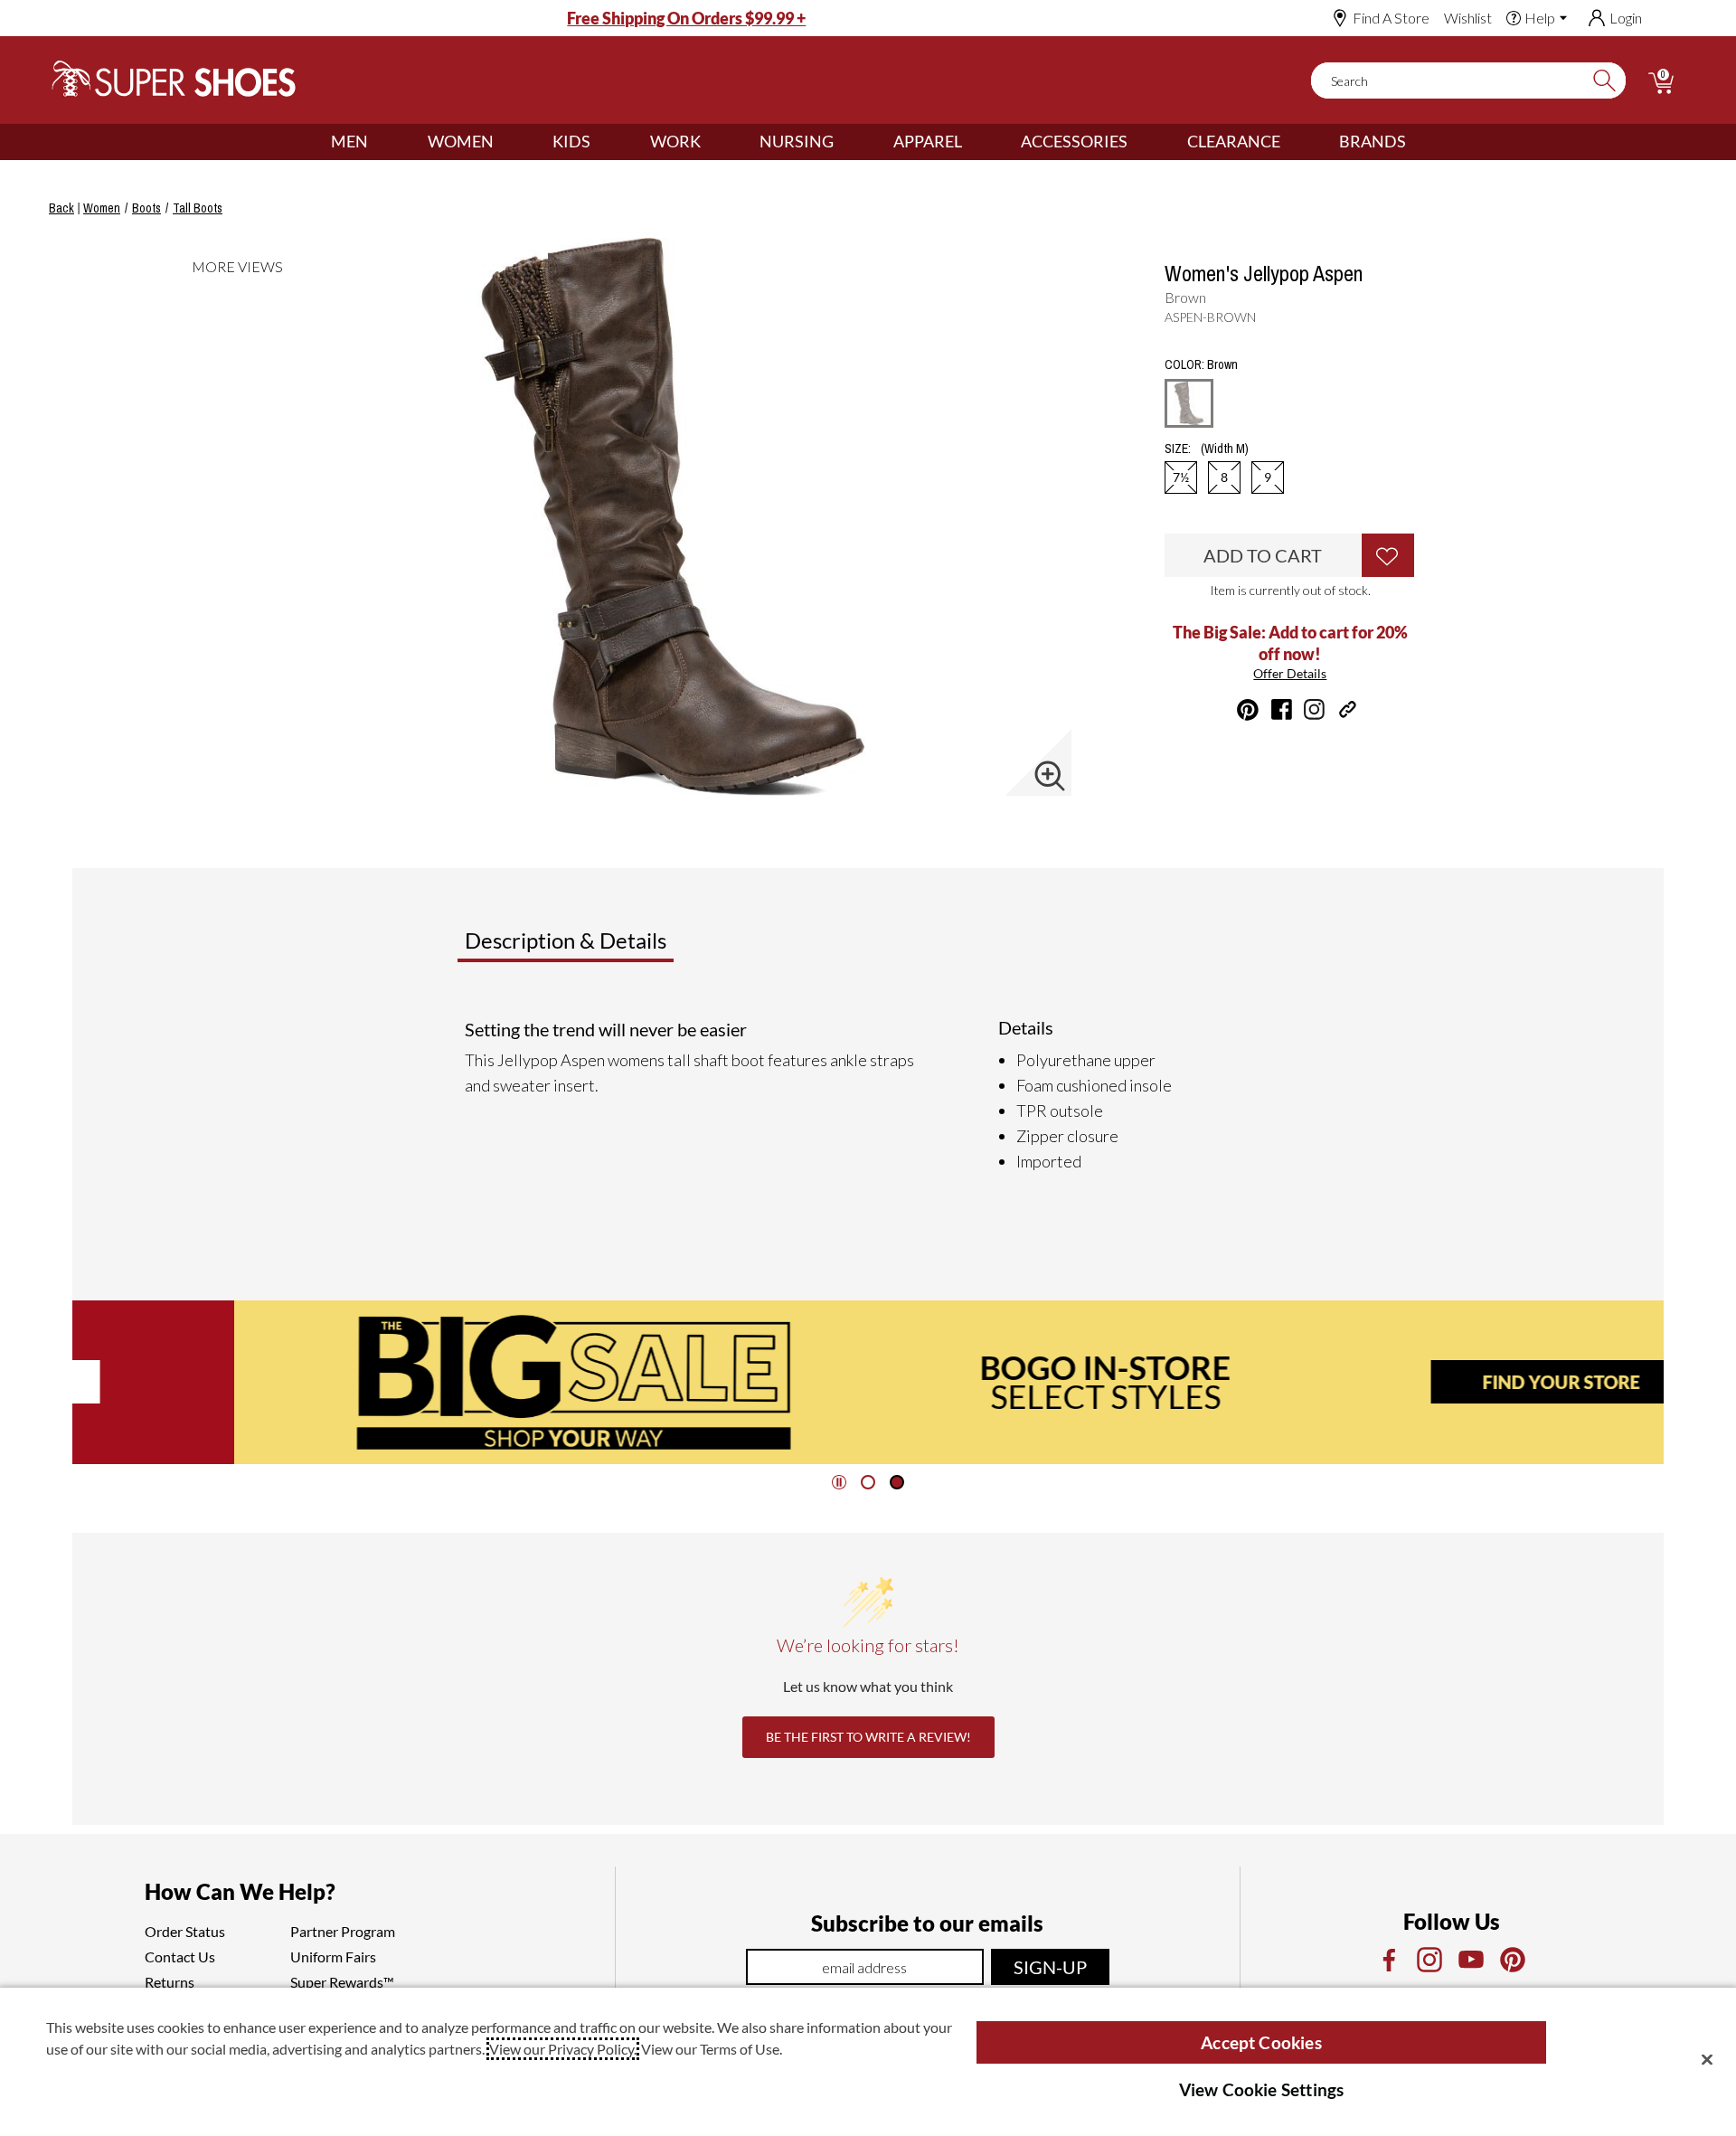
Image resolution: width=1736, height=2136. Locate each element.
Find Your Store (1400, 1382)
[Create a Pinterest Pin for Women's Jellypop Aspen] (1248, 710)
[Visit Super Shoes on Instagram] (1314, 709)
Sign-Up (1050, 1967)
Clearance (1234, 141)
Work (675, 141)
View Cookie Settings (1262, 2089)
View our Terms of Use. (712, 2049)
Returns (170, 1982)
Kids (571, 141)
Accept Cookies (1261, 2042)
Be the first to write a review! (868, 1737)
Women (461, 141)
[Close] (1707, 2059)
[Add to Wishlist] (1388, 555)
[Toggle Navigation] (382, 142)
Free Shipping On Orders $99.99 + (686, 18)
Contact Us (180, 1956)
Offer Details (1290, 673)
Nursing (797, 141)
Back (61, 208)
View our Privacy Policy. (563, 2049)
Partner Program (343, 1931)
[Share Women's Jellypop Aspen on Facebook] (1282, 709)
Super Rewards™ (342, 1982)
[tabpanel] (872, 1095)
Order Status (185, 1931)
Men (349, 141)
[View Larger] (1050, 776)
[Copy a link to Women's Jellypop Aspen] (1348, 709)
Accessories (1074, 141)
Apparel (928, 141)
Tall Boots (198, 208)
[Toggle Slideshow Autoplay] (839, 1482)
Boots (146, 208)
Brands (1373, 141)
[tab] (625, 948)
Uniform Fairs (333, 1956)
